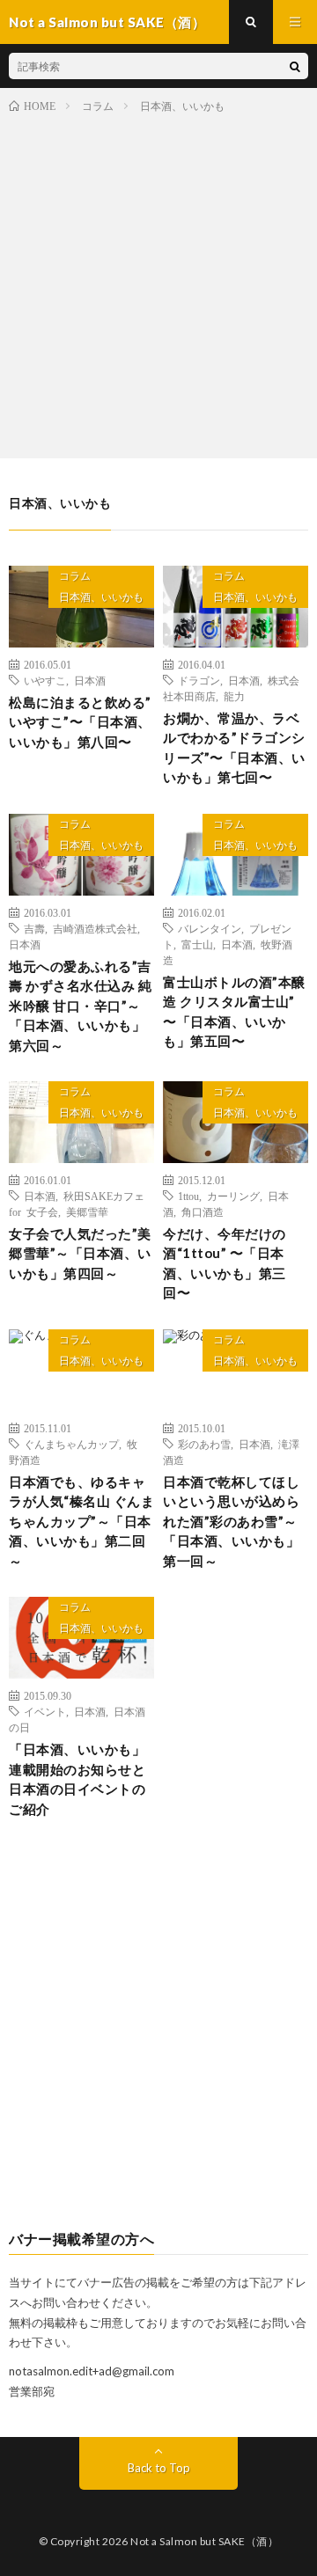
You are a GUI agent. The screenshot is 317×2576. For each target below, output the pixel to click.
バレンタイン (210, 928)
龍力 (234, 696)
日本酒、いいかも (101, 597)
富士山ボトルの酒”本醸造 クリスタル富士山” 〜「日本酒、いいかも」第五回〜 (234, 1012)
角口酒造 (203, 1211)
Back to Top (159, 2468)
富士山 (197, 944)
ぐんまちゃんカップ (71, 1444)
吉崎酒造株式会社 (95, 928)
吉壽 (34, 928)
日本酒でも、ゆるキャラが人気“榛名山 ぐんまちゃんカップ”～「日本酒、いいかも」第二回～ (81, 1521)
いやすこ (45, 680)
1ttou (188, 1196)
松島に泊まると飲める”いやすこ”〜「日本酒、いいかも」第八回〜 (80, 722)
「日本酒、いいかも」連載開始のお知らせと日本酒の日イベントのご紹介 (77, 1779)
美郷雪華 (87, 1211)
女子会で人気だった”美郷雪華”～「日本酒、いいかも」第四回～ (80, 1253)
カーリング (233, 1196)
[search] (295, 66)
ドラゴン (199, 680)
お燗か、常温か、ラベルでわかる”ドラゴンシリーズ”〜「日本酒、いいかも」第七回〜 (234, 748)
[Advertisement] (158, 282)
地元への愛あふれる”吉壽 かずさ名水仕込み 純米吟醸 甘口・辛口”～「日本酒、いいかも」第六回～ (80, 1006)
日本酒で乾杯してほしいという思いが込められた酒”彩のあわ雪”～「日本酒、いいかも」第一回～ (231, 1521)
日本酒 (90, 680)
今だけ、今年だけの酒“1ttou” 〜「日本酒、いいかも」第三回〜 (225, 1263)
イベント (45, 1711)
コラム (75, 576)
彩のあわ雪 (204, 1444)
